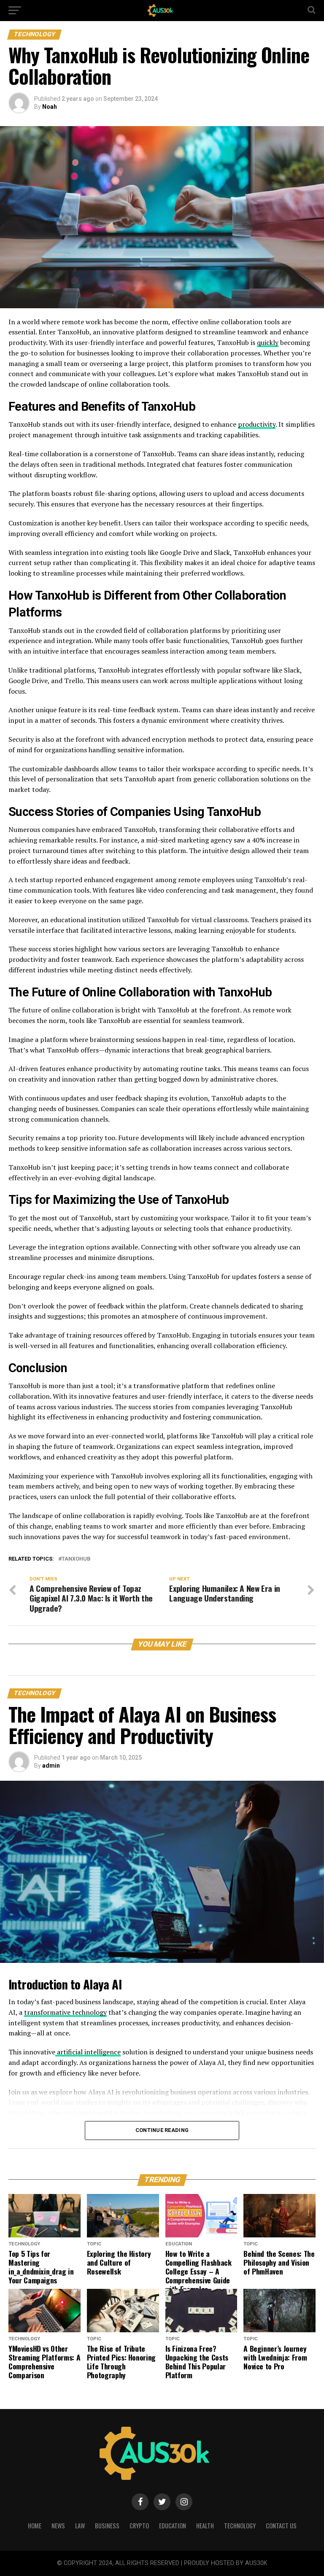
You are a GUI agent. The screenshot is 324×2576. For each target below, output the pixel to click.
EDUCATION (173, 2526)
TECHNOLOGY (240, 2526)
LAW (80, 2526)
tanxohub (76, 1559)
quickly (268, 342)
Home (35, 2526)
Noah (50, 107)
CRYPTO (139, 2526)
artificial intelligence (88, 2052)
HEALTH (205, 2526)
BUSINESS (107, 2526)
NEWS (58, 2526)
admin (51, 1766)
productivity (257, 424)
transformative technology (65, 2012)
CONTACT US (281, 2526)
